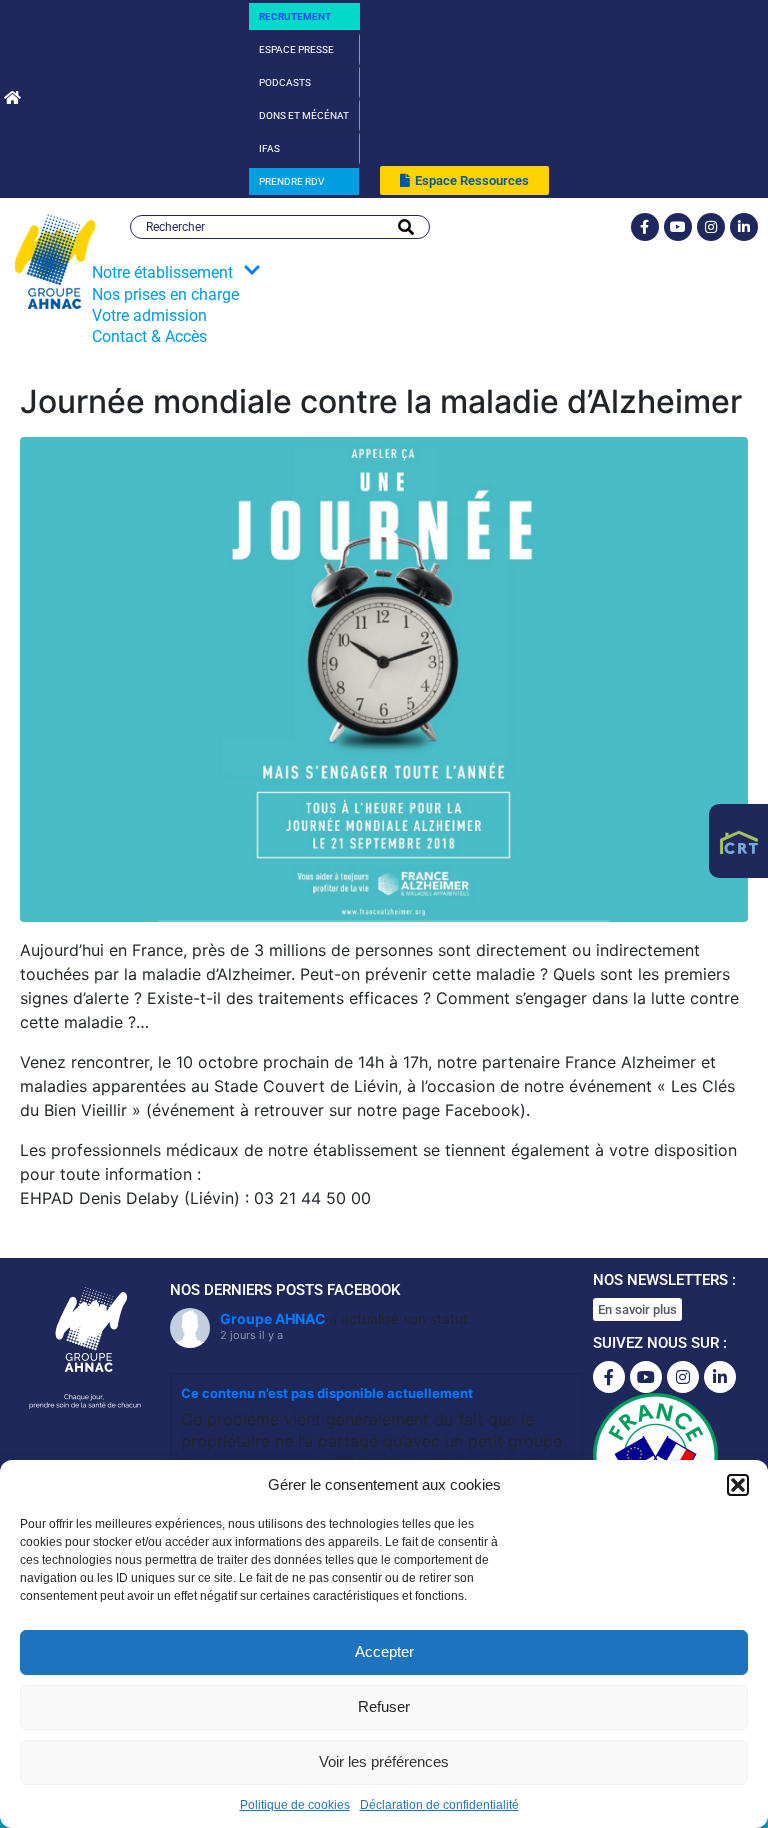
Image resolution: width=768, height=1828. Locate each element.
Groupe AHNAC (273, 1318)
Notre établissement (162, 272)
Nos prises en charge (165, 294)
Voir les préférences (384, 1761)
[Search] (406, 227)
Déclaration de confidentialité (439, 1805)
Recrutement (295, 16)
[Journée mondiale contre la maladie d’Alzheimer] (384, 678)
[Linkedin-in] (744, 227)
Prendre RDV (291, 181)
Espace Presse (296, 49)
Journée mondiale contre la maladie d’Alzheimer (381, 401)
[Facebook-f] (645, 227)
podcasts (285, 82)
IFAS (269, 148)
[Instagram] (711, 227)
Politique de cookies (295, 1805)
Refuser (384, 1706)
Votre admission (149, 315)
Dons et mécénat (304, 115)
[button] (738, 1485)
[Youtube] (678, 227)
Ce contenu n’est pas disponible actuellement (327, 1393)
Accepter (384, 1651)
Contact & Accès (149, 336)
